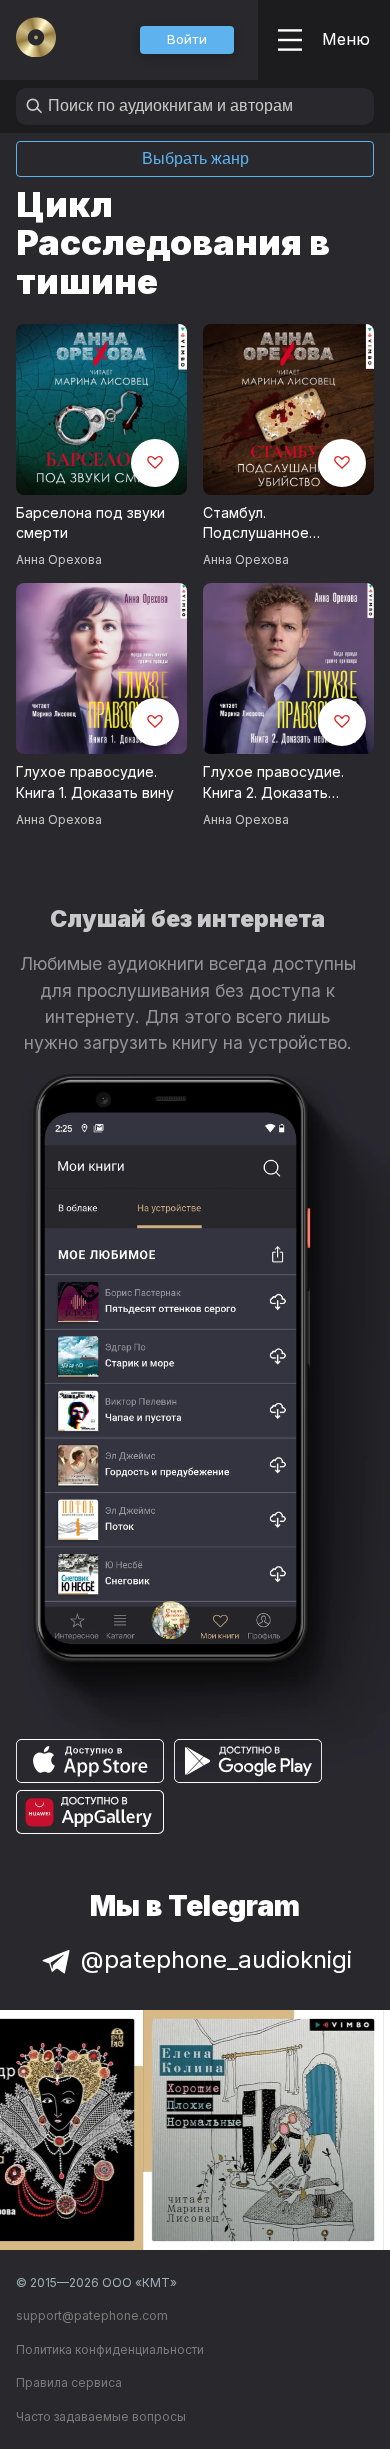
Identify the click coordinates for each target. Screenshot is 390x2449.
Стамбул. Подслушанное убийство (256, 524)
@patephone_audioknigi (216, 1959)
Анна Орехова (59, 559)
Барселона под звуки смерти (90, 523)
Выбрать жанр (195, 158)
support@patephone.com (92, 2315)
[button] (187, 40)
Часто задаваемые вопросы (101, 2416)
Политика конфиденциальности (110, 2349)
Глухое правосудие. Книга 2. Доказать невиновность (273, 783)
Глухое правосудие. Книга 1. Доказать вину (95, 782)
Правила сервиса (69, 2382)
